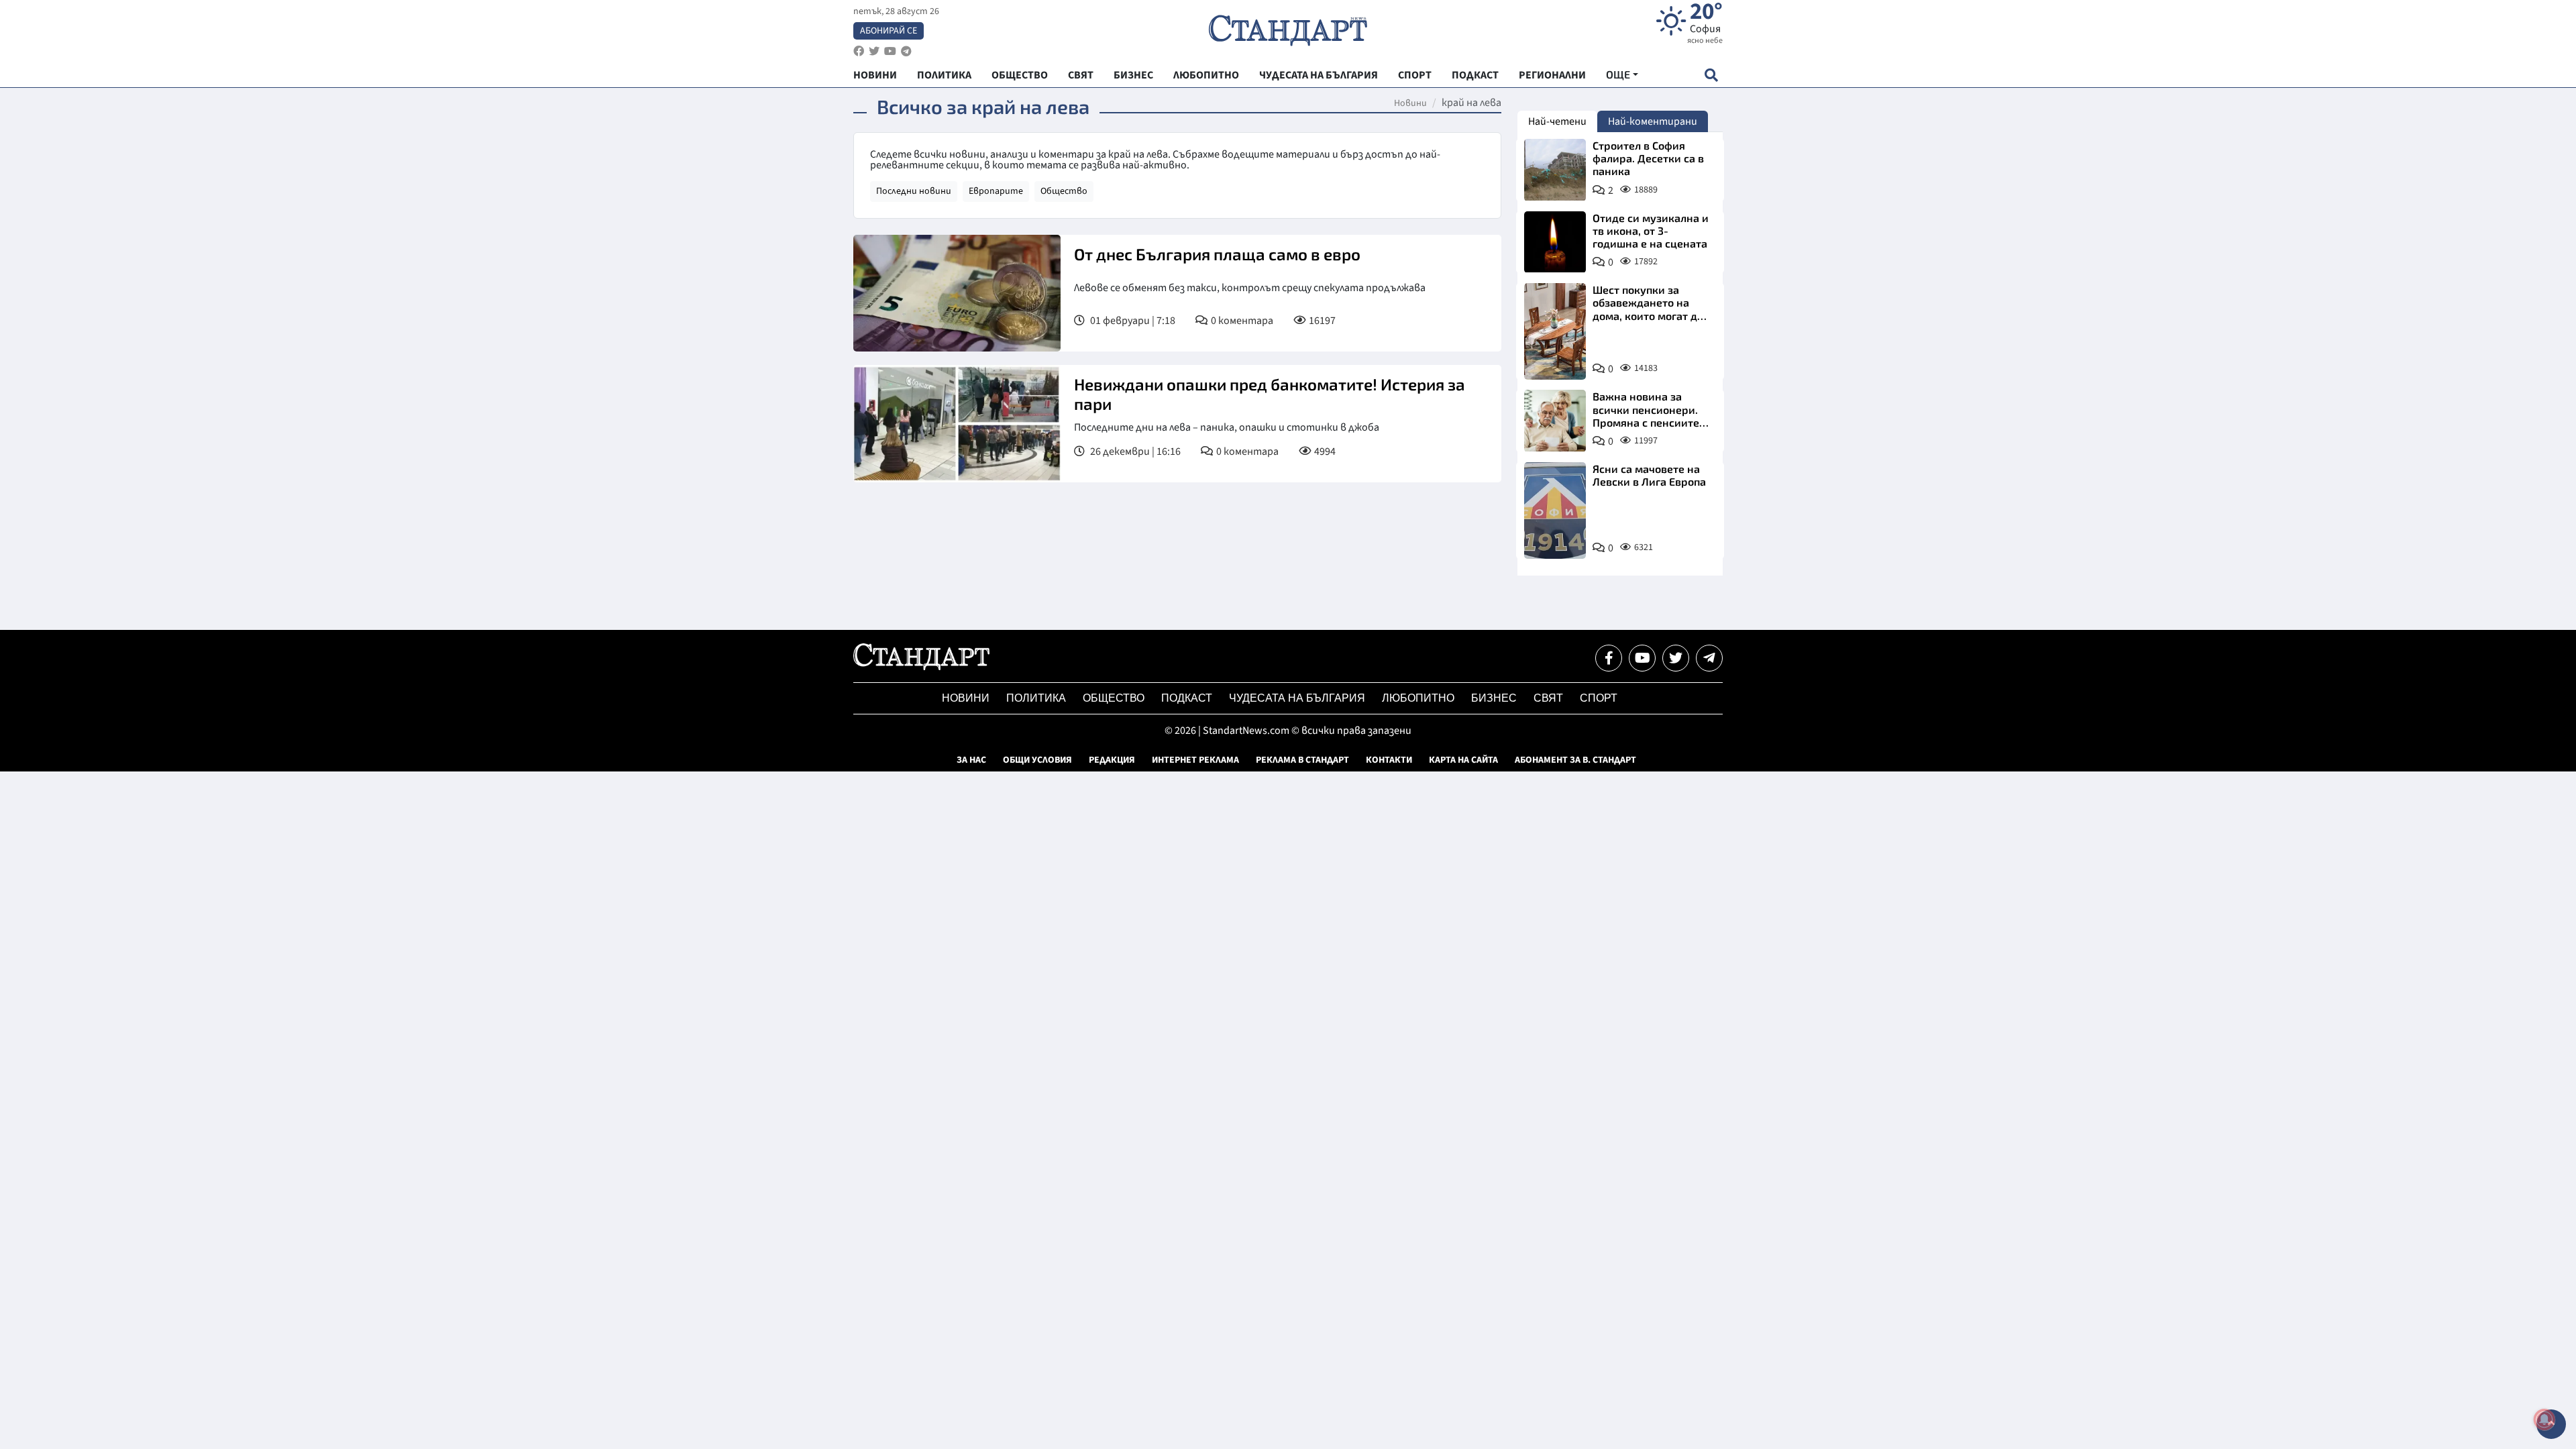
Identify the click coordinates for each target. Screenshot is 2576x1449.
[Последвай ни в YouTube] (1642, 658)
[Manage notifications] (2544, 1419)
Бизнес (1494, 698)
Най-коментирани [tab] (1653, 121)
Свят (1548, 698)
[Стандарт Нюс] (921, 667)
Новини (1410, 103)
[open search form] (1711, 75)
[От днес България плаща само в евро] (957, 293)
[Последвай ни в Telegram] (1709, 658)
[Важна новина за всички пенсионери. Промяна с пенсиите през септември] (1555, 421)
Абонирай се (889, 31)
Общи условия (1037, 760)
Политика (1036, 698)
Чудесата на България (1297, 698)
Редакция (1112, 760)
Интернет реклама (1195, 760)
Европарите (996, 191)
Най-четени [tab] (1557, 121)
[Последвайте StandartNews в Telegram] (906, 51)
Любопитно (1418, 698)
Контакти (1389, 760)
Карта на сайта (1463, 760)
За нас (971, 760)
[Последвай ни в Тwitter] (1676, 658)
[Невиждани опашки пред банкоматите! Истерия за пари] (957, 424)
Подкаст (1187, 698)
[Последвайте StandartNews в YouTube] (890, 51)
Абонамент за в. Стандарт (1575, 760)
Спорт (1599, 698)
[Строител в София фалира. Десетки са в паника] (1555, 170)
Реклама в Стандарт (1302, 760)
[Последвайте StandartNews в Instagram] (874, 51)
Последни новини (914, 191)
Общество (1064, 191)
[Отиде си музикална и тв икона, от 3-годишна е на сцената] (1555, 242)
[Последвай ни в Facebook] (1609, 658)
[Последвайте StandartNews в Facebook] (859, 51)
